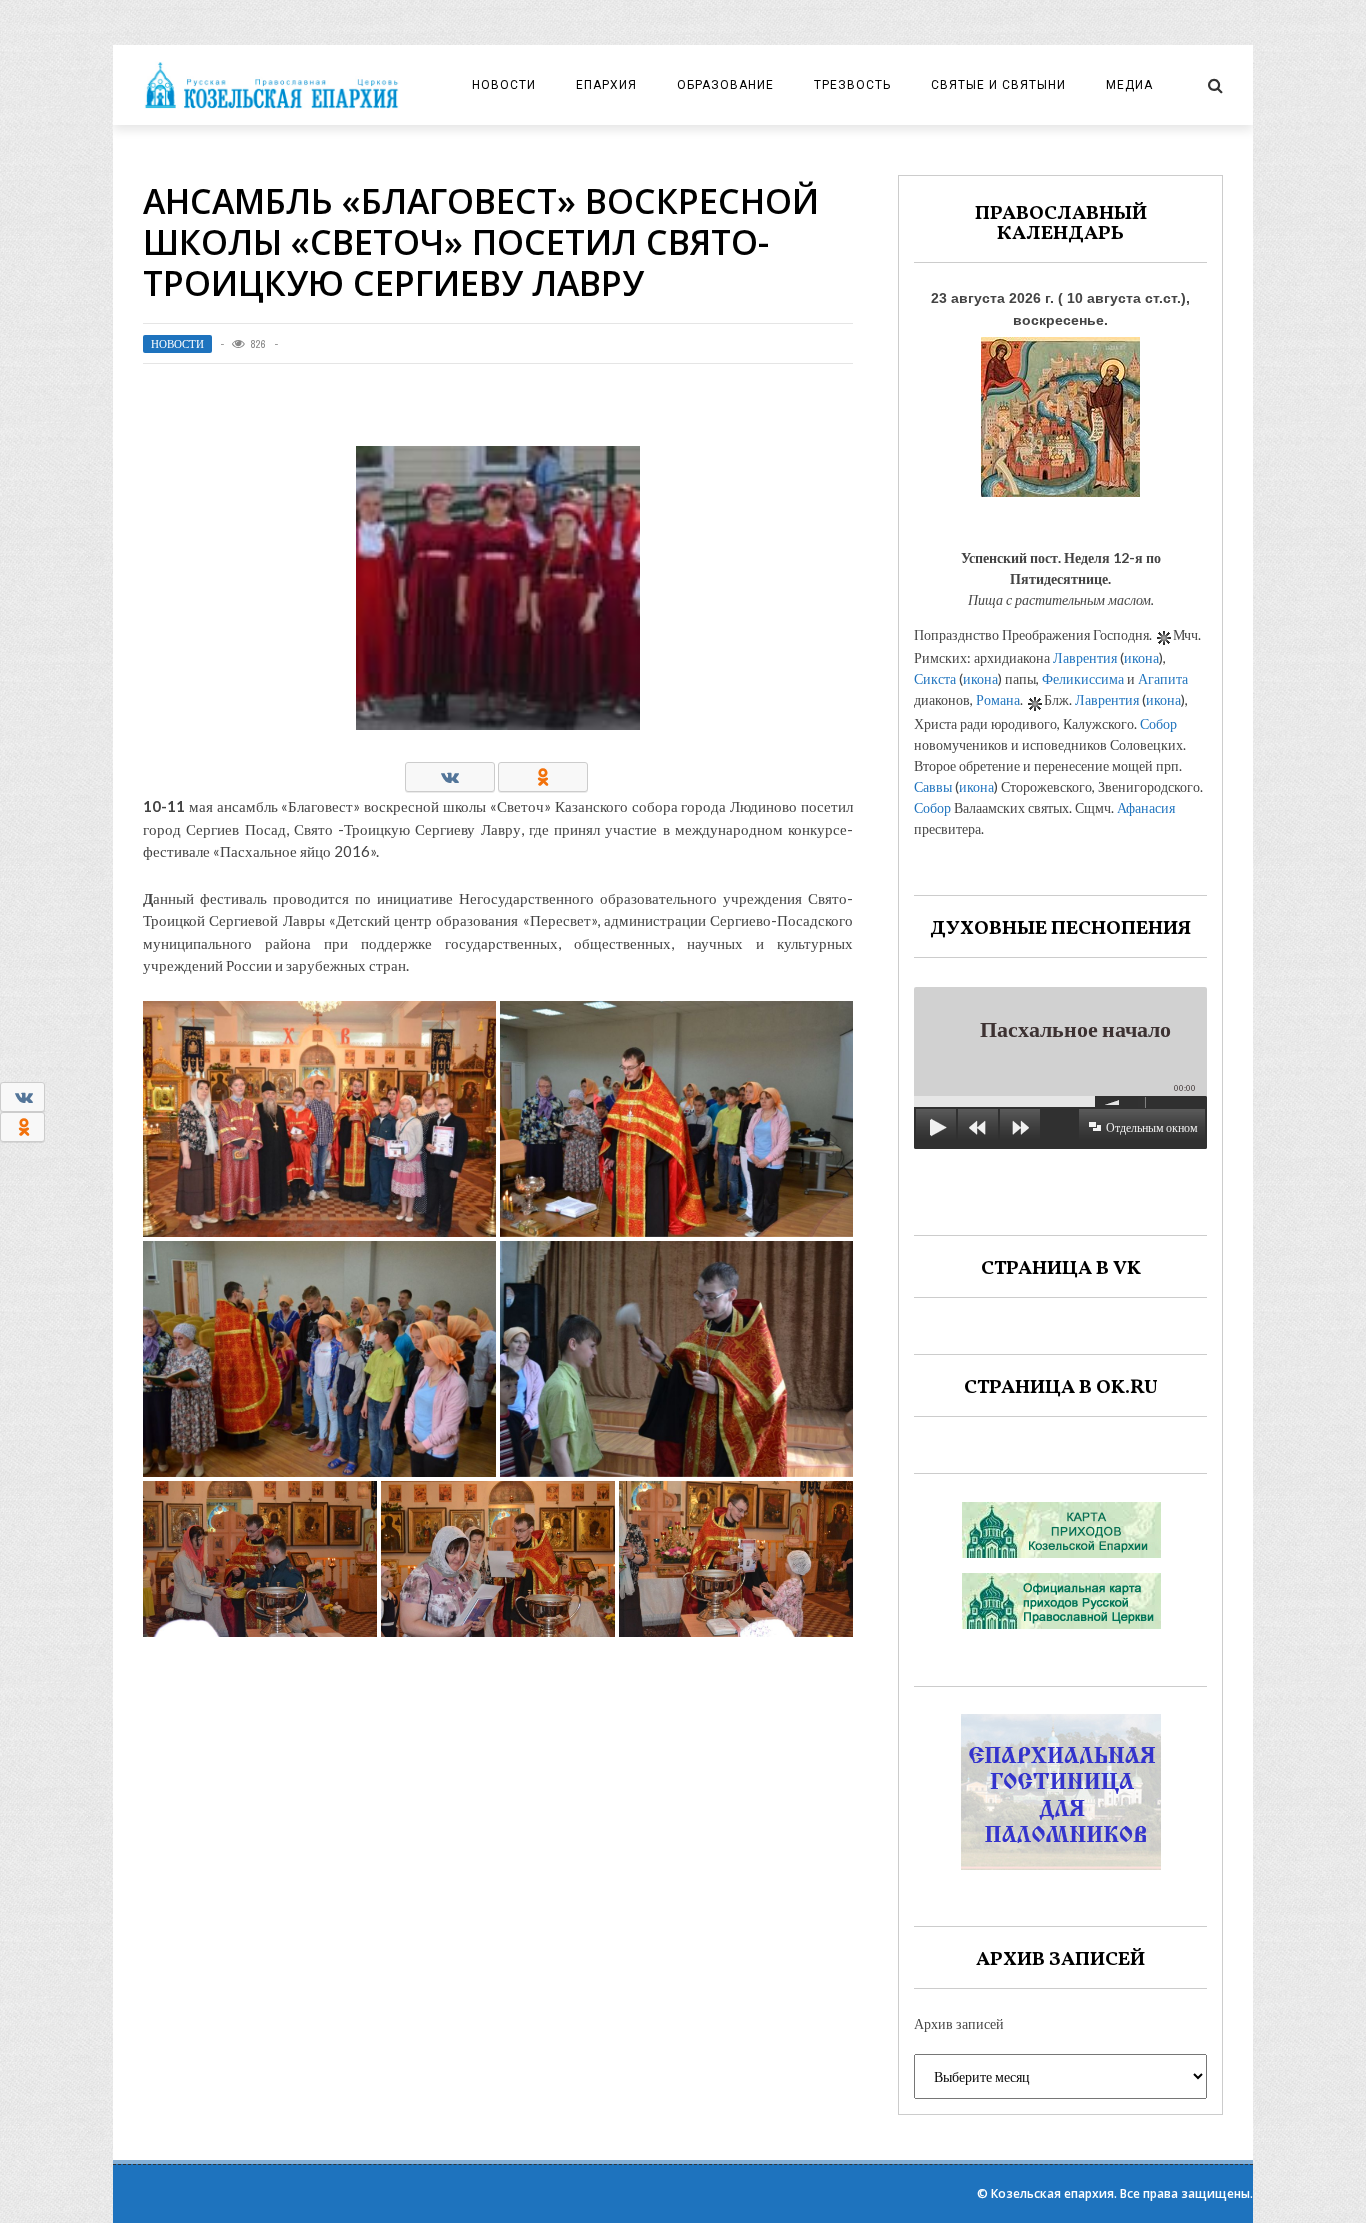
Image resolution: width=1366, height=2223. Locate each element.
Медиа (1129, 85)
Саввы (933, 786)
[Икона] (1060, 411)
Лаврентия (1085, 657)
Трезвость (852, 85)
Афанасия (1146, 807)
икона (1141, 657)
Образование (725, 85)
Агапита (1163, 678)
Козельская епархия (1052, 2193)
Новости (504, 85)
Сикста (935, 678)
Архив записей (959, 2023)
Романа (998, 699)
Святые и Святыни (998, 85)
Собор (1158, 723)
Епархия (606, 85)
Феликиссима (1083, 678)
